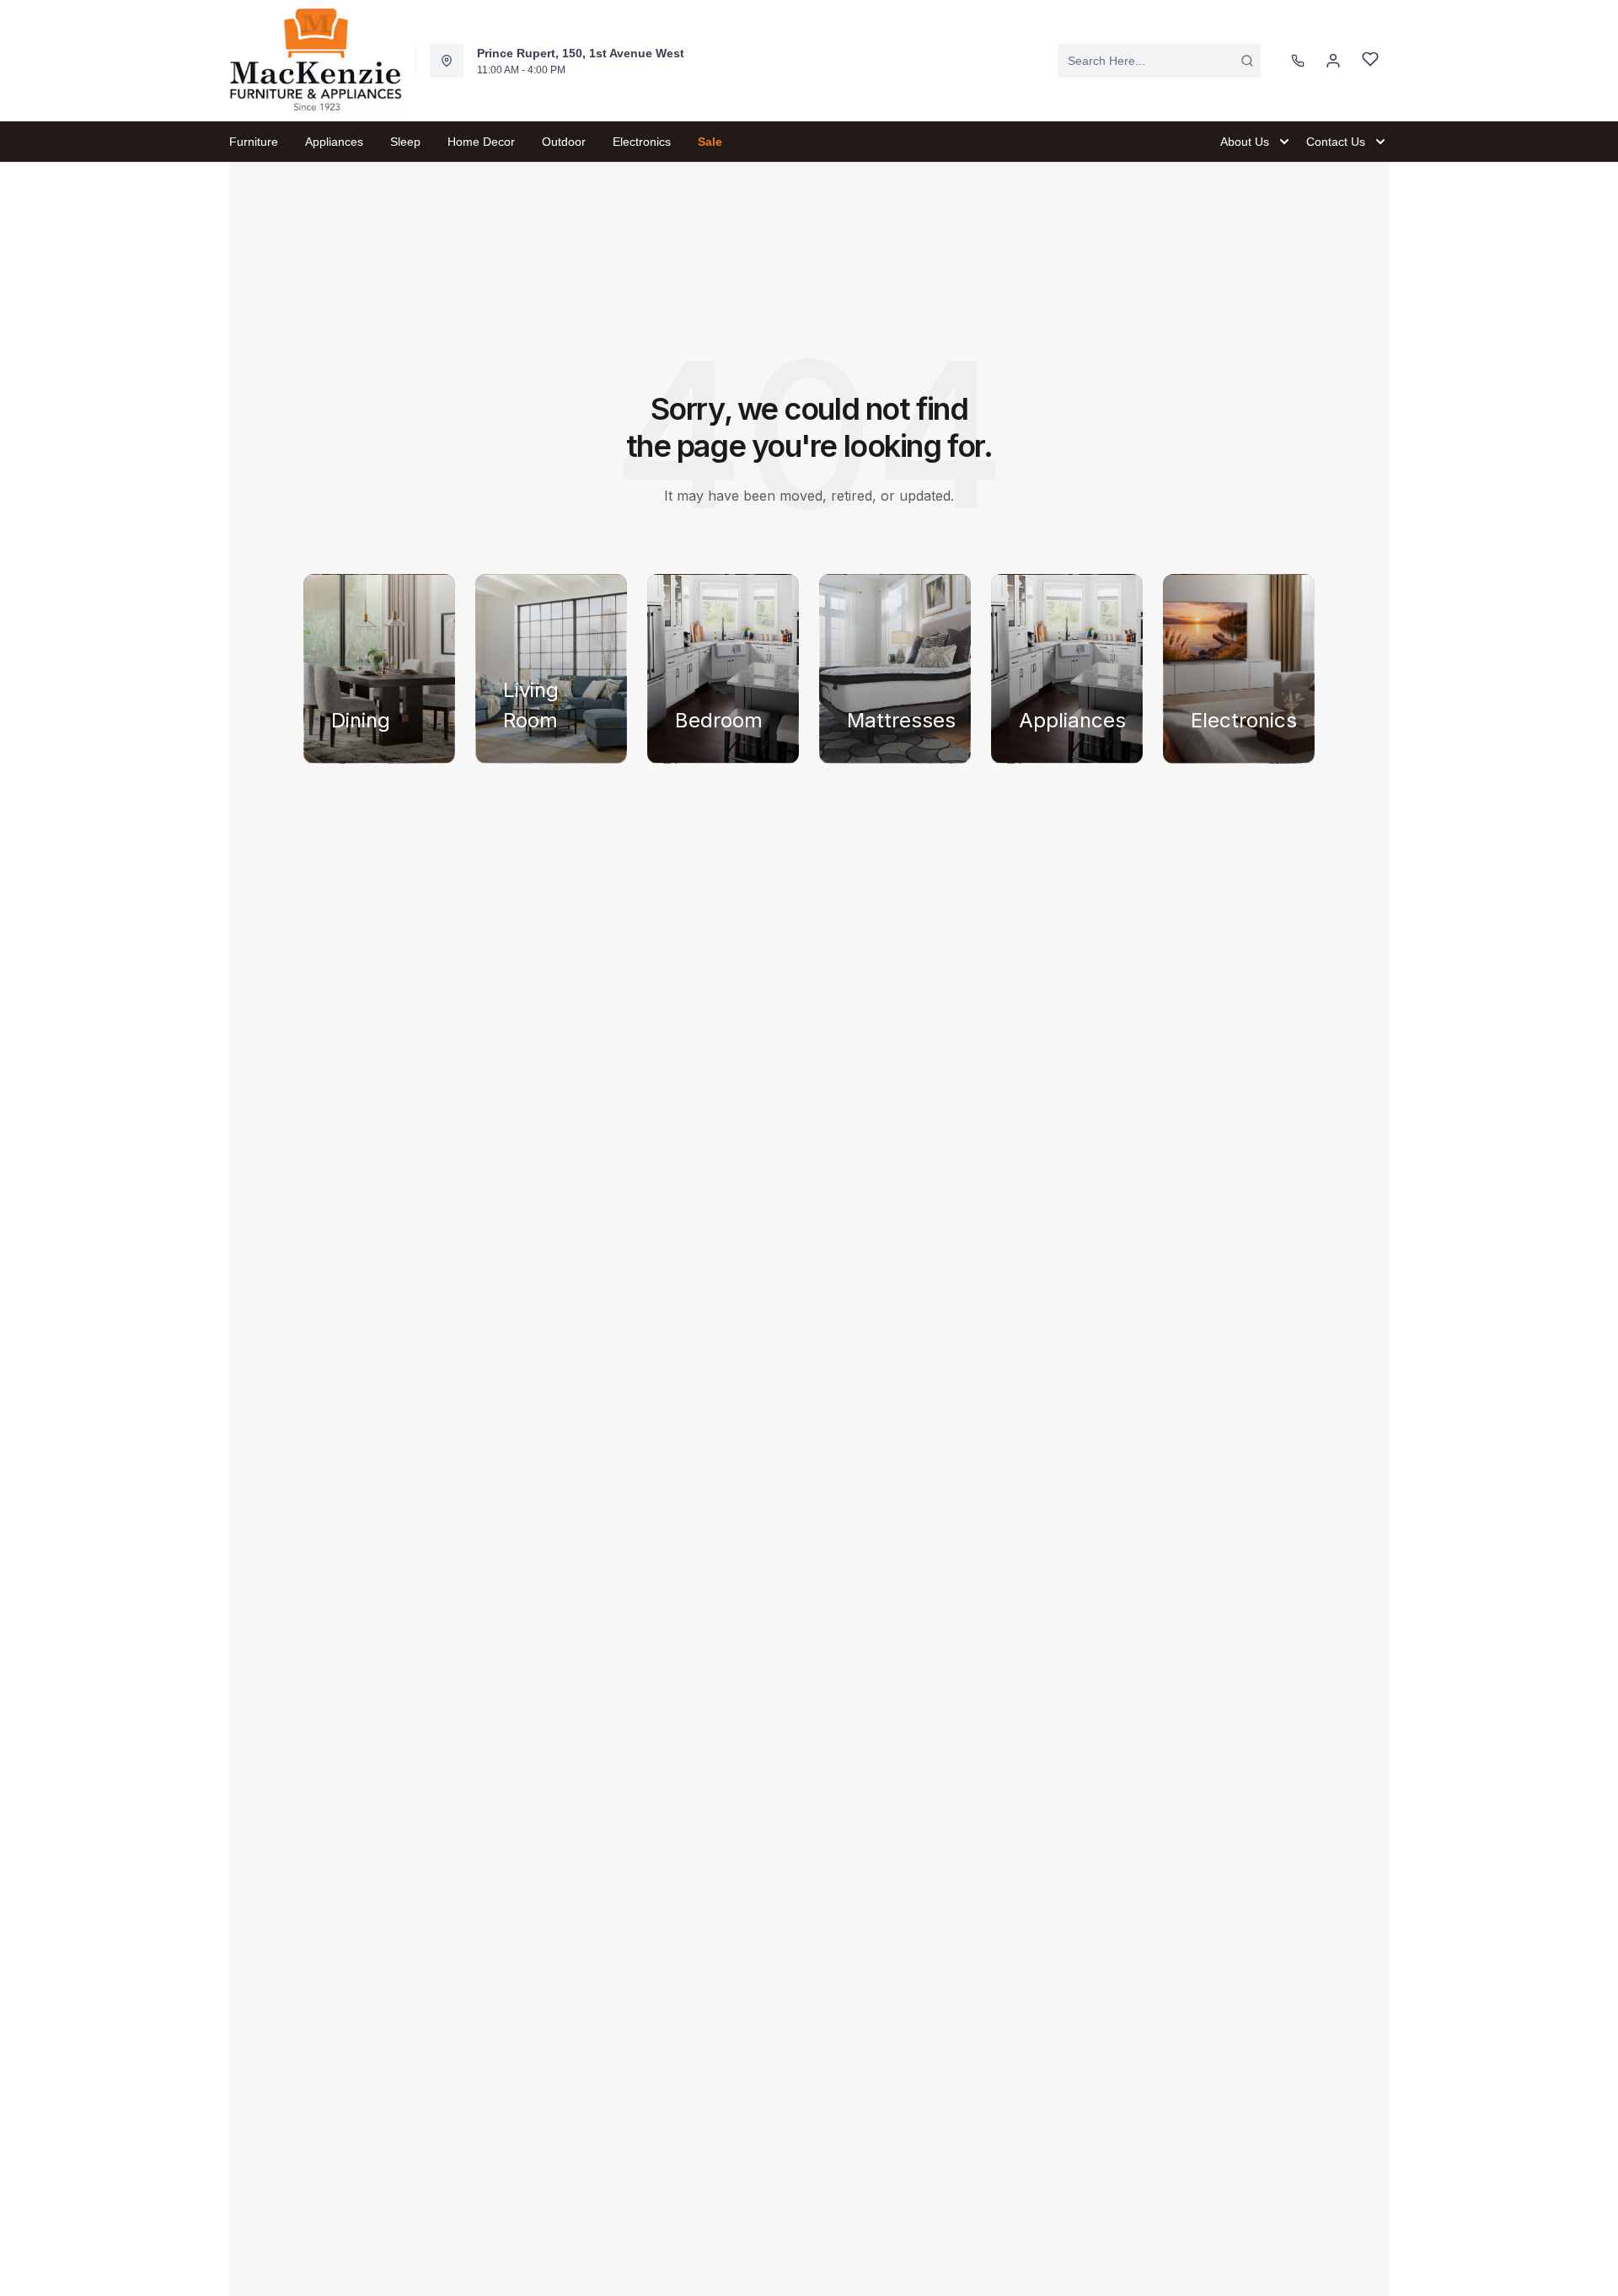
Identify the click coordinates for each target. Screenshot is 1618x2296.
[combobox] (1159, 61)
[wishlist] (1370, 61)
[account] (1333, 61)
